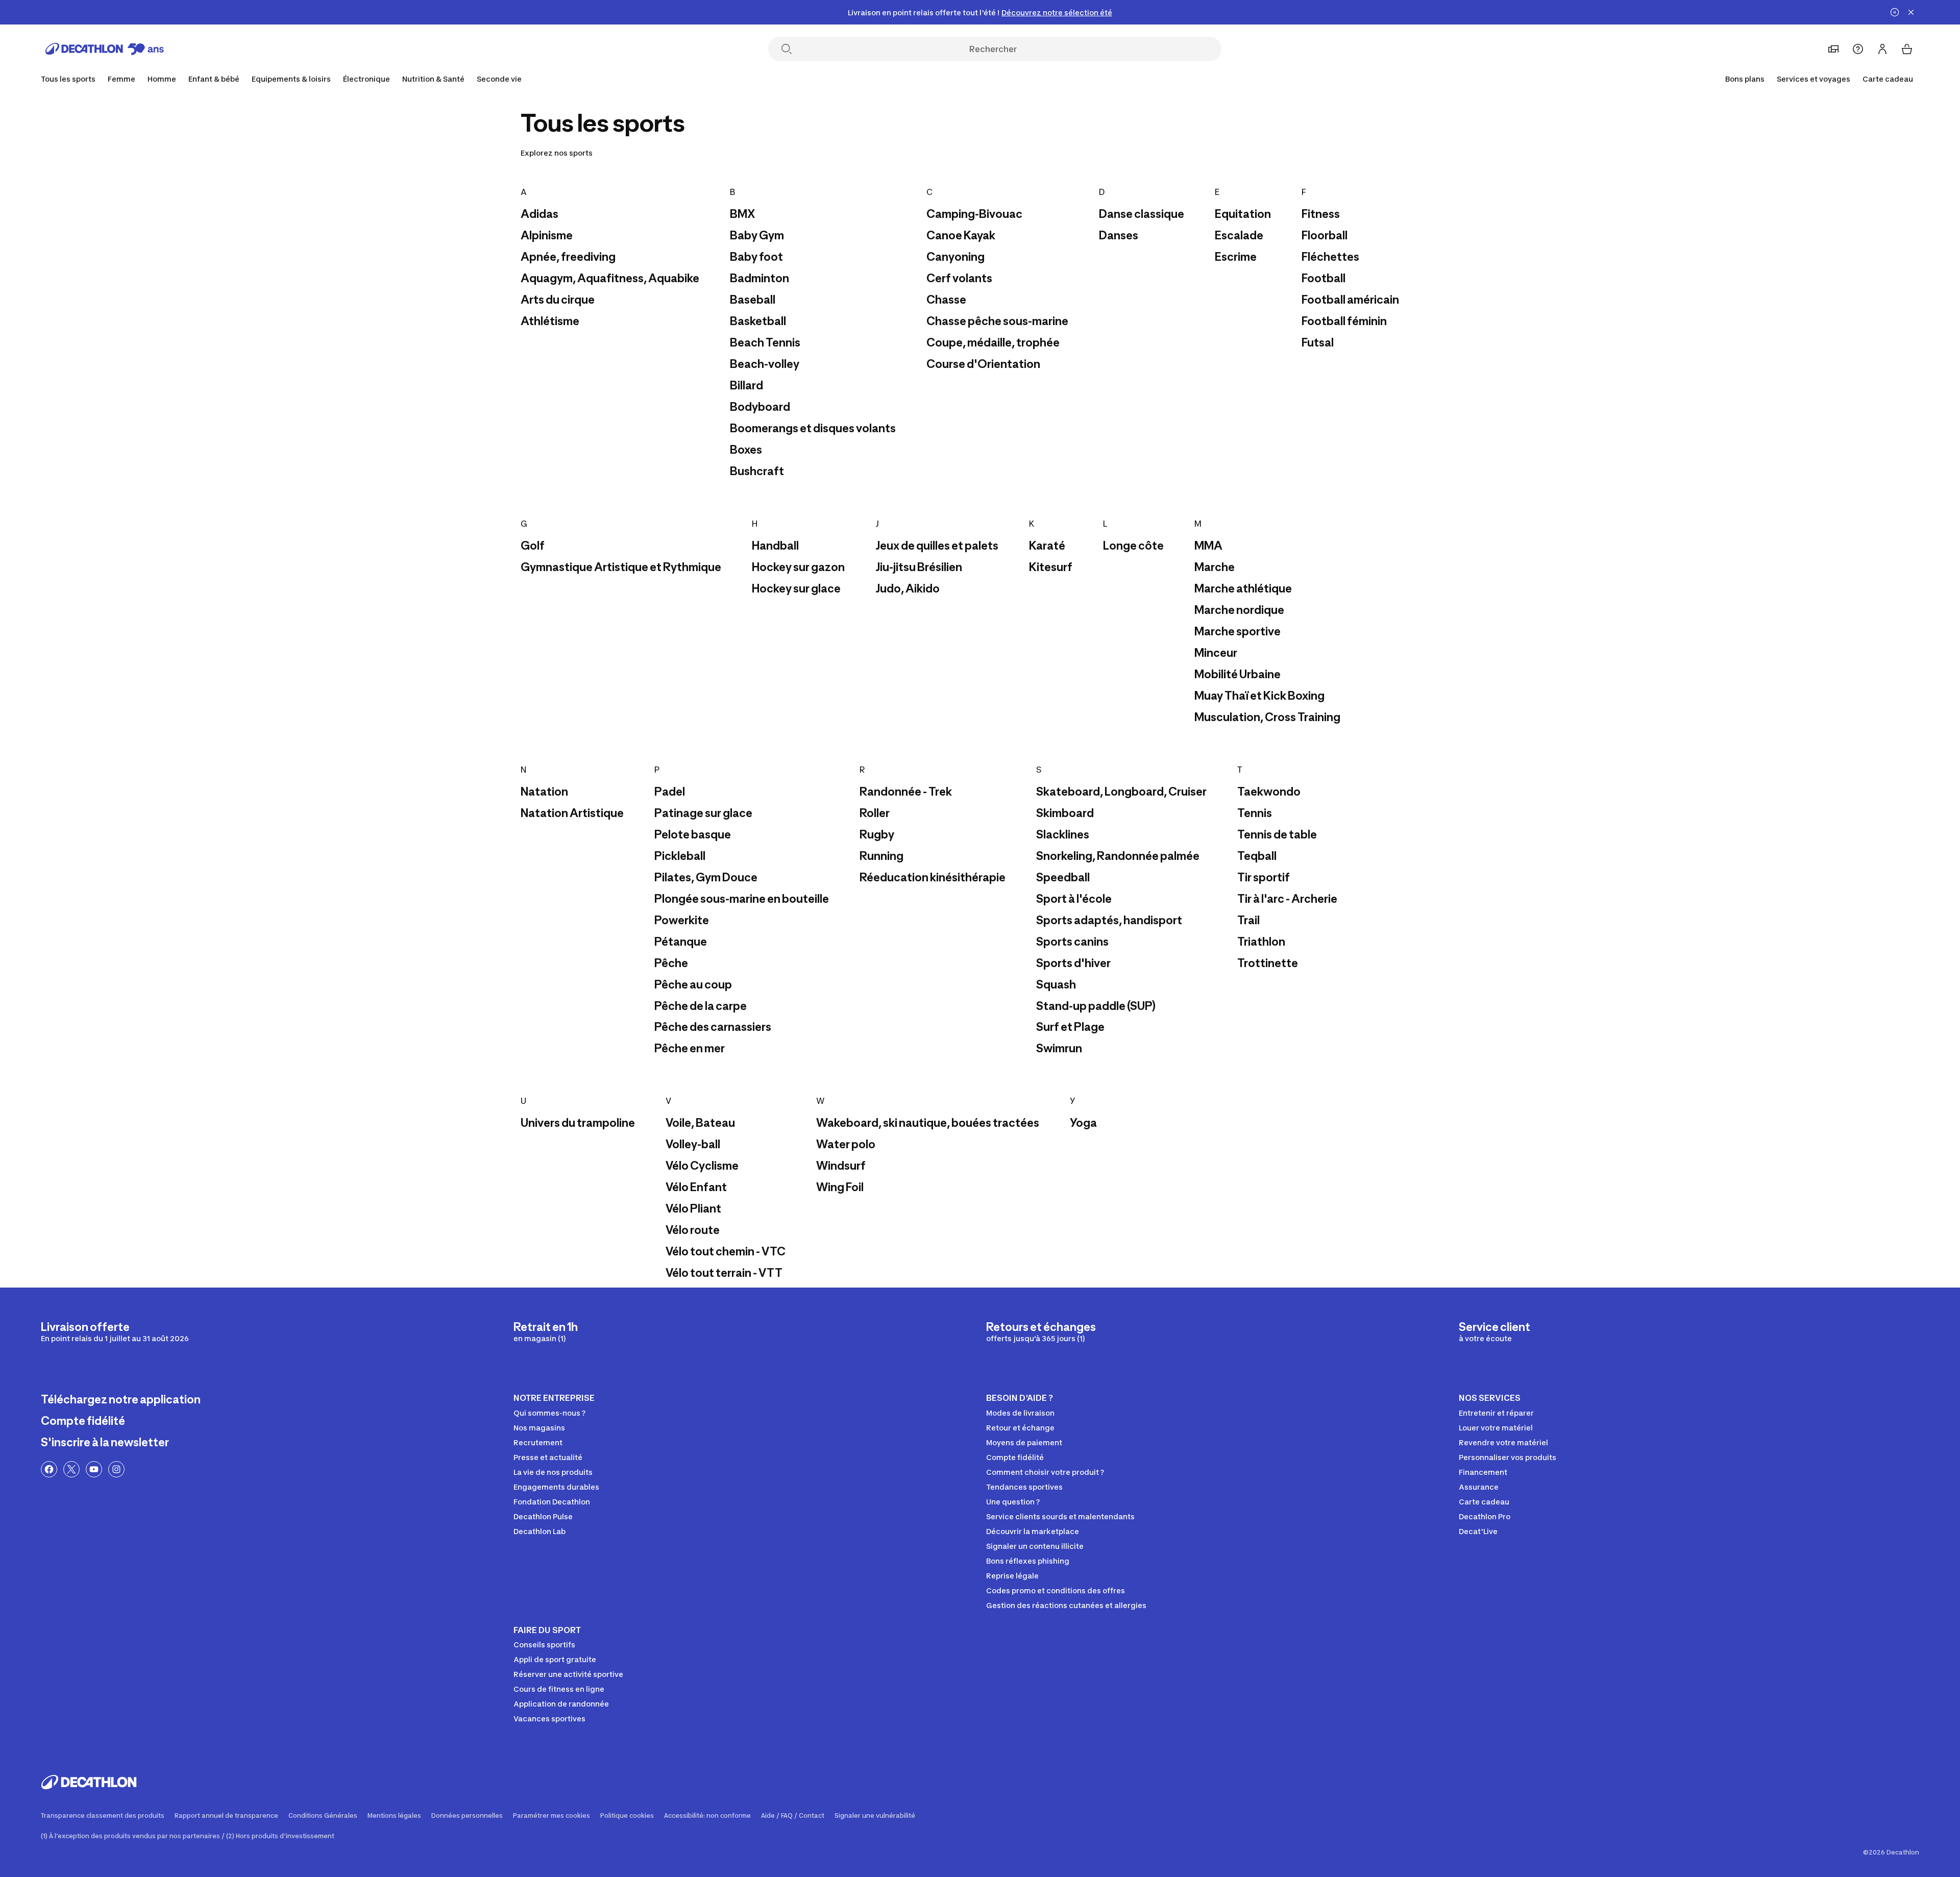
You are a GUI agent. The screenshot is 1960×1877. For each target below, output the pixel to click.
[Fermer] (1911, 12)
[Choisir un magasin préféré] (1833, 49)
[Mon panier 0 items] (1907, 49)
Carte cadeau (1888, 79)
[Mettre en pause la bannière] (1895, 12)
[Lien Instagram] (116, 1469)
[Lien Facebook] (49, 1469)
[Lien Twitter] (71, 1469)
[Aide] (1858, 49)
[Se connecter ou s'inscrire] (1882, 49)
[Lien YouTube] (94, 1469)
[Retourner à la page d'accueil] (105, 49)
